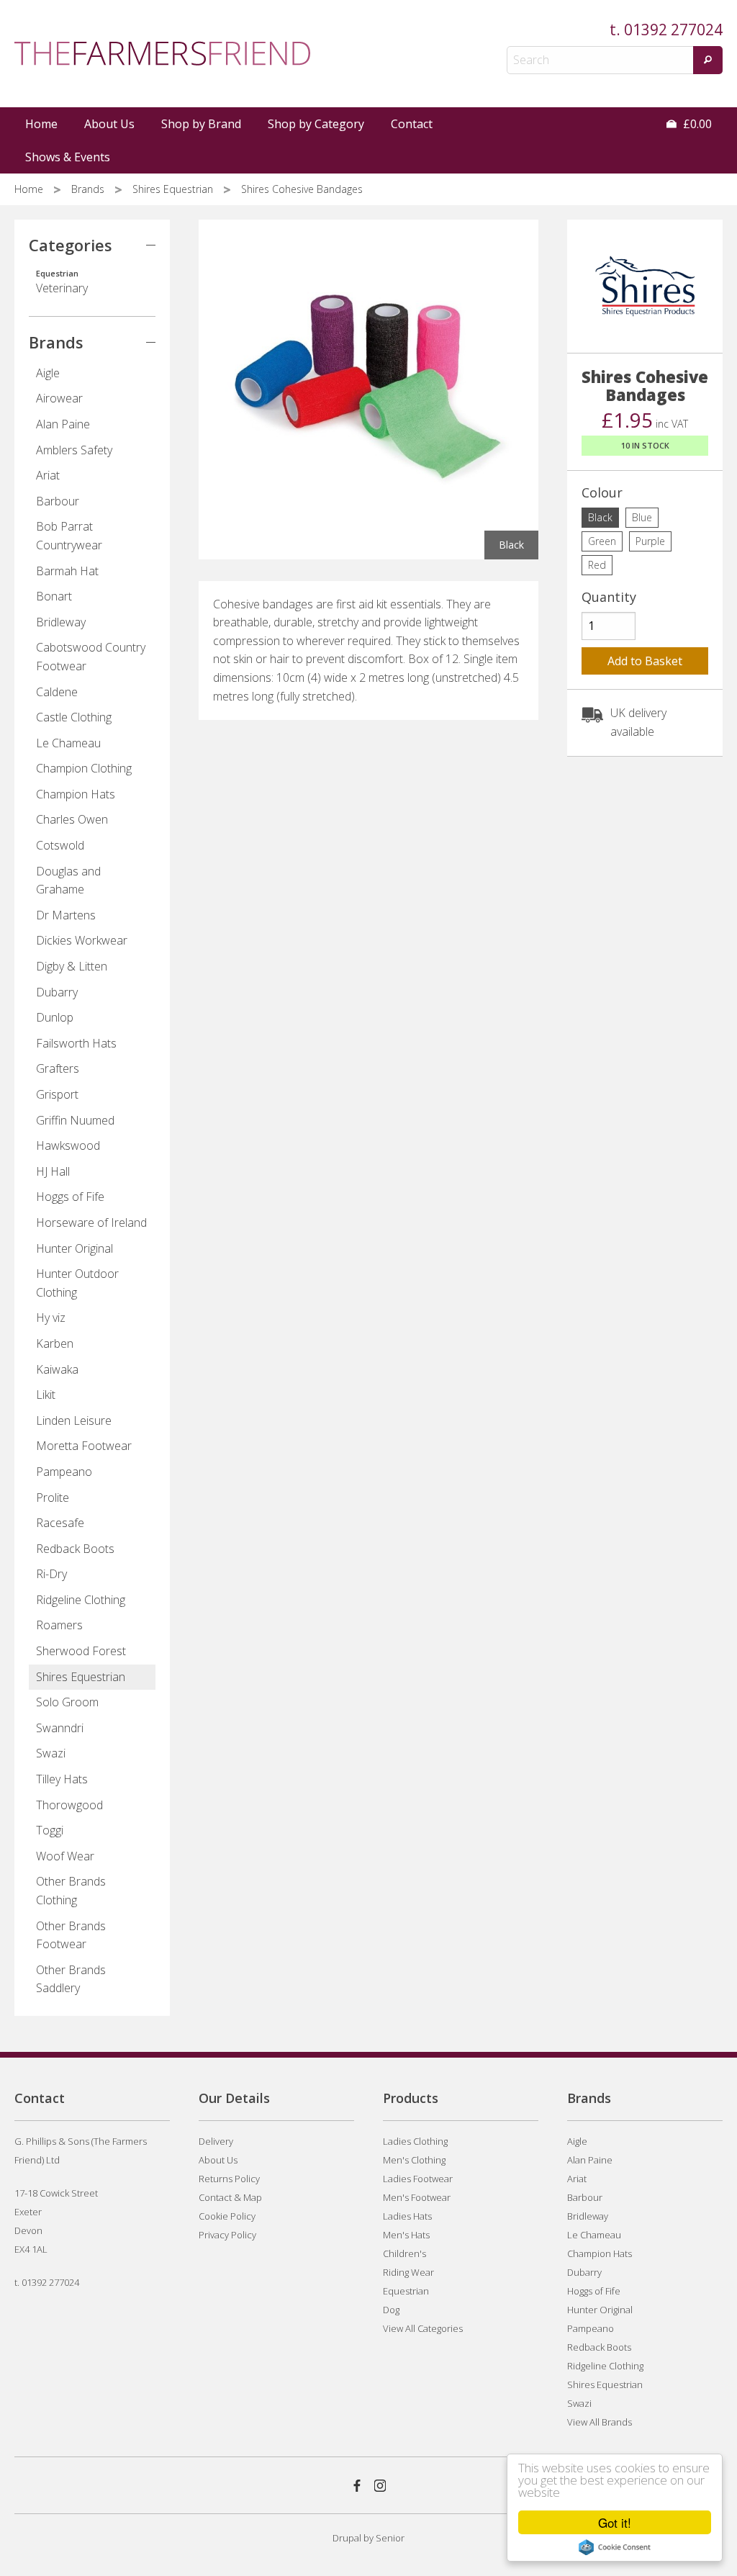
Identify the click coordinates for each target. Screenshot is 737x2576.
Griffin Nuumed (75, 1120)
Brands (89, 189)
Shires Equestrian (174, 189)
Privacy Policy (227, 2235)
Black (600, 517)
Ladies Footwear (418, 2179)
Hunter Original (74, 1248)
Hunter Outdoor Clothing (77, 1283)
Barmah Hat (67, 571)
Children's (404, 2253)
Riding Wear (408, 2272)
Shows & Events (68, 157)
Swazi (51, 1753)
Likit (46, 1395)
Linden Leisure (74, 1420)
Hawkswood (68, 1145)
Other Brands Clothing (71, 1891)
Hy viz (51, 1318)
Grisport (57, 1094)
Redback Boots (75, 1549)
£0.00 (696, 124)
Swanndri (60, 1728)
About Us (109, 124)
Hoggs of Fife (70, 1197)
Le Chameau (68, 743)
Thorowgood (69, 1805)
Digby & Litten (72, 966)
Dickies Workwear (82, 940)
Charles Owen (72, 819)
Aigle (48, 373)
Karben (55, 1343)
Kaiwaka (57, 1369)
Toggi (50, 1830)
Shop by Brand (201, 124)
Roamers (59, 1625)
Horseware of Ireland (91, 1222)
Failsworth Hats (76, 1043)
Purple (650, 541)
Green (602, 541)
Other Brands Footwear (71, 1935)
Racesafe (60, 1523)
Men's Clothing (414, 2160)
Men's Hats (406, 2235)
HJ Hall (53, 1171)
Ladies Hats (407, 2216)
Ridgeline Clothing (81, 1600)
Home (41, 124)
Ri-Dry (51, 1574)
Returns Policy (229, 2179)
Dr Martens (66, 915)
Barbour (58, 501)
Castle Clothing (74, 717)
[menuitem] (42, 124)
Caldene (57, 692)
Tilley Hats (62, 1779)
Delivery (216, 2141)
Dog (391, 2310)
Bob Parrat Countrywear (69, 536)
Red (597, 565)
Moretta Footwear (84, 1446)
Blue (642, 517)
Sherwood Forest (81, 1651)
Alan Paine (63, 424)
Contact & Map (230, 2197)
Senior (390, 2538)
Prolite (53, 1498)
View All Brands (600, 2422)
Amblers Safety (74, 450)
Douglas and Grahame (68, 881)
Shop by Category (316, 124)
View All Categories (423, 2328)
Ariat (48, 475)
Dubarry (57, 992)
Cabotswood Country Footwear (91, 657)
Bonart (54, 596)
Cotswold (60, 845)
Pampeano (64, 1472)
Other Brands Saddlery (71, 1979)
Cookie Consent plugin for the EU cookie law (615, 2547)
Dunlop (55, 1017)
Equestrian (406, 2291)
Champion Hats (76, 794)
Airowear (59, 398)
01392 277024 (673, 30)
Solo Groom (67, 1702)
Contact (412, 124)
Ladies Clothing (415, 2141)
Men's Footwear (417, 2197)
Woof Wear (65, 1856)
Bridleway (61, 622)
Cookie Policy (227, 2216)
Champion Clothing (84, 768)
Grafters (58, 1068)
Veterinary (62, 282)
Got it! (615, 2522)
